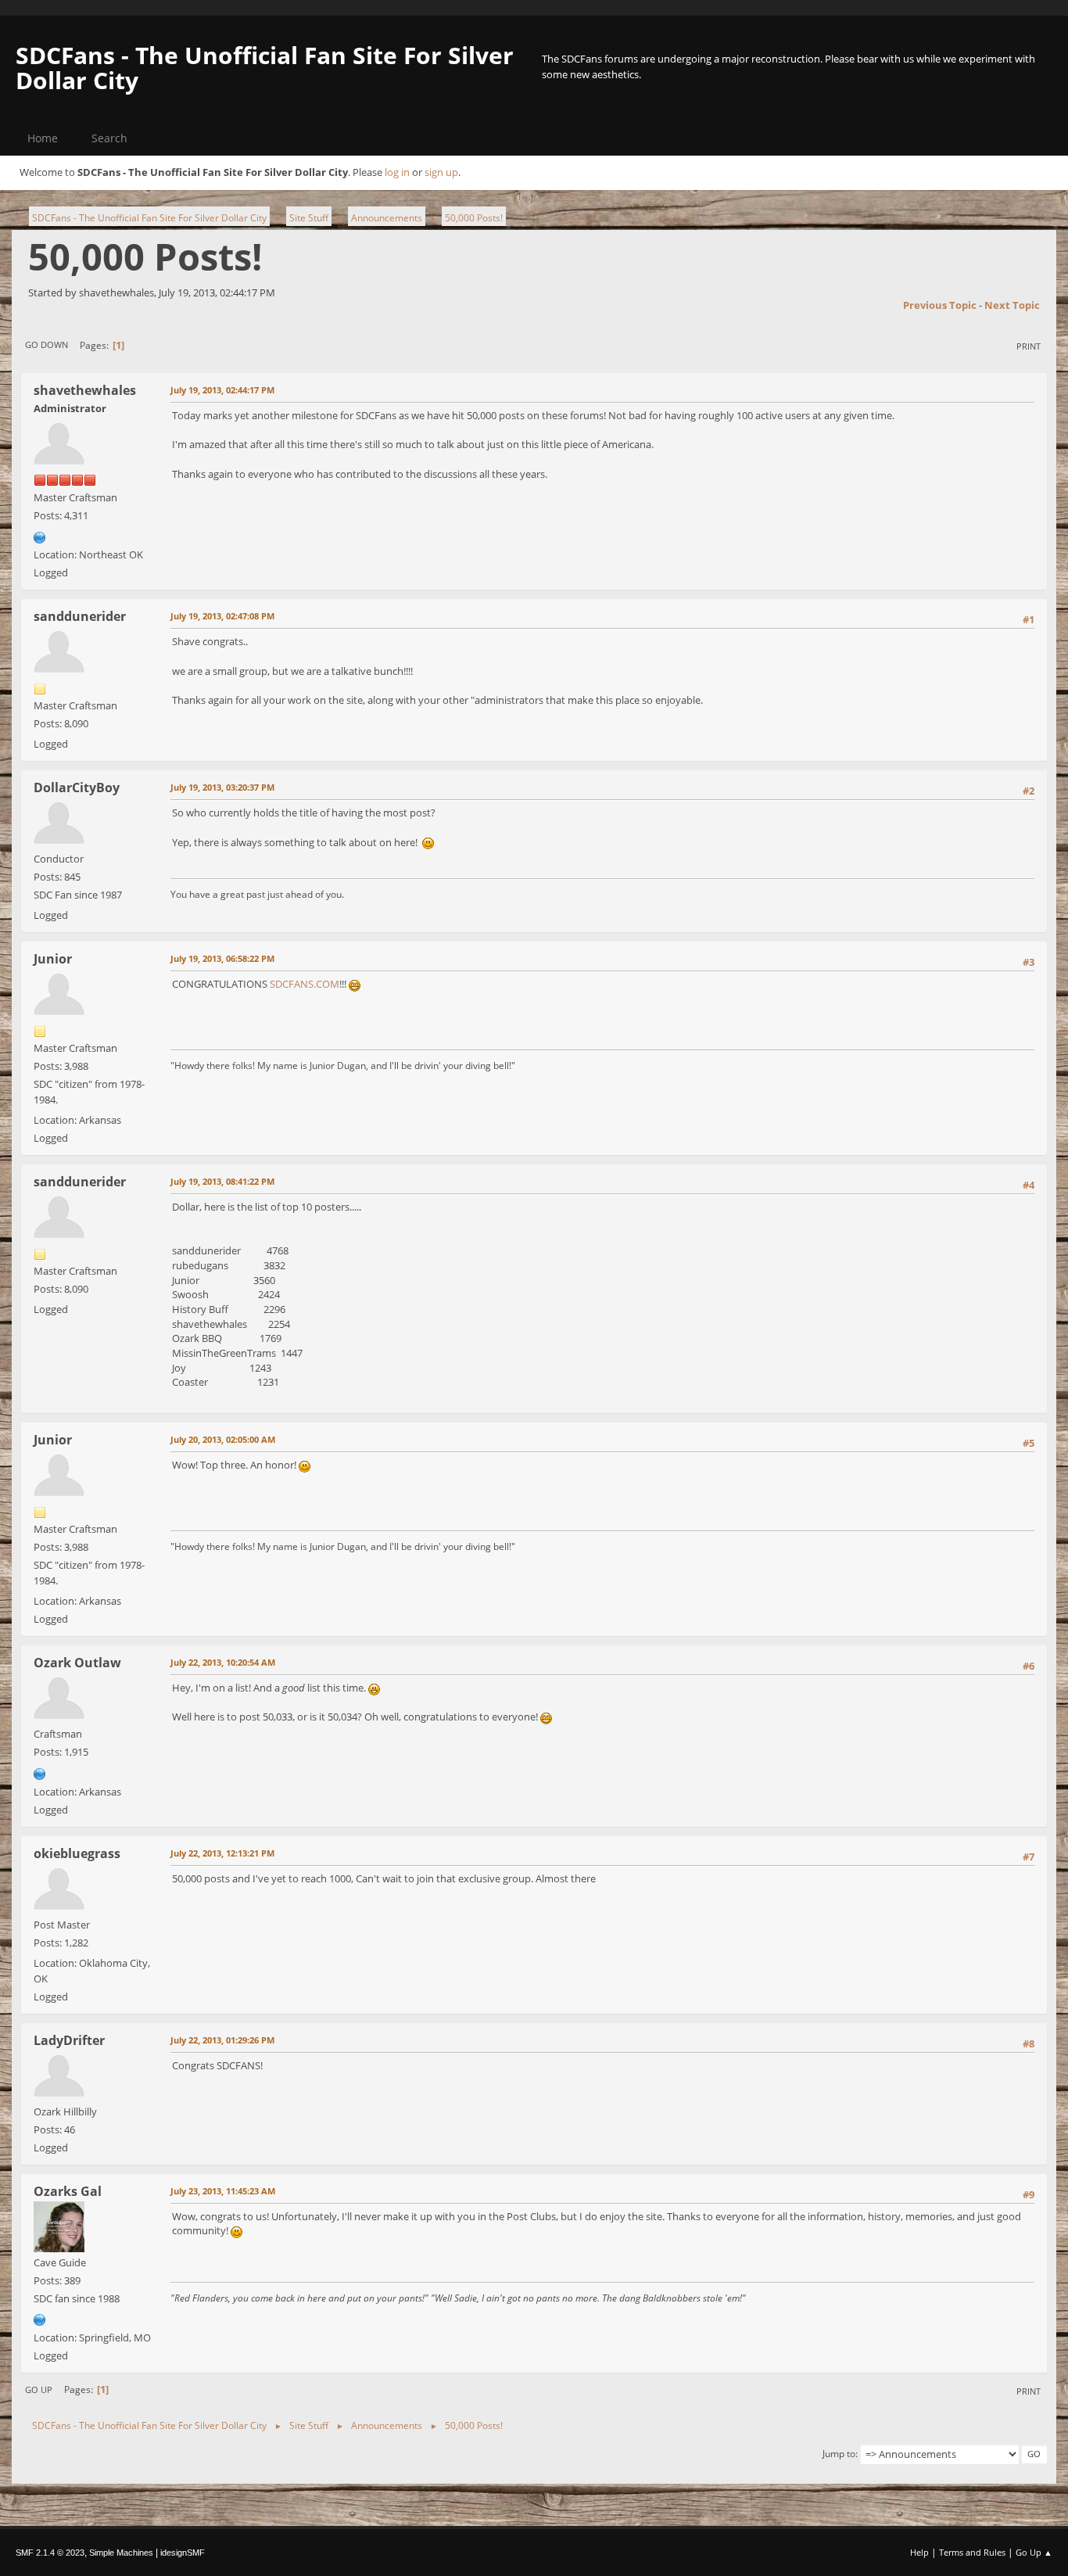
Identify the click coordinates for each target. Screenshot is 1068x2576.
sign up (441, 172)
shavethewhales (85, 390)
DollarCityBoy (77, 788)
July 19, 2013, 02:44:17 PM (222, 390)
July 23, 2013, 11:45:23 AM (223, 2191)
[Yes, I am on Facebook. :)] (40, 1772)
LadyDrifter (69, 2040)
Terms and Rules (972, 2552)
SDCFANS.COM (305, 984)
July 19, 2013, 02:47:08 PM (222, 616)
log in (397, 172)
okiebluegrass (77, 1853)
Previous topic (940, 305)
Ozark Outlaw (77, 1663)
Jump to (839, 2454)
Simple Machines (121, 2553)
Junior (53, 959)
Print (1029, 346)
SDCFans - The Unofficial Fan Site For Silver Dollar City (265, 68)
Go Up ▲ (1034, 2552)
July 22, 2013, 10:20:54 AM (223, 1662)
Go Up (39, 2389)
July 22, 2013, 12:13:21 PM (222, 1853)
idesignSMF (183, 2553)
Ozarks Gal (68, 2191)
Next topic (1012, 305)
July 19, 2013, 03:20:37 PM (222, 787)
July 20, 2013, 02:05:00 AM (223, 1439)
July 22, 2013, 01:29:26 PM (222, 2040)
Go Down (47, 344)
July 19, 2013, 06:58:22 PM (222, 958)
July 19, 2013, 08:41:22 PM (222, 1181)
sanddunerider (80, 616)
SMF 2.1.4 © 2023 (50, 2553)
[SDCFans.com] (40, 536)
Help (919, 2552)
